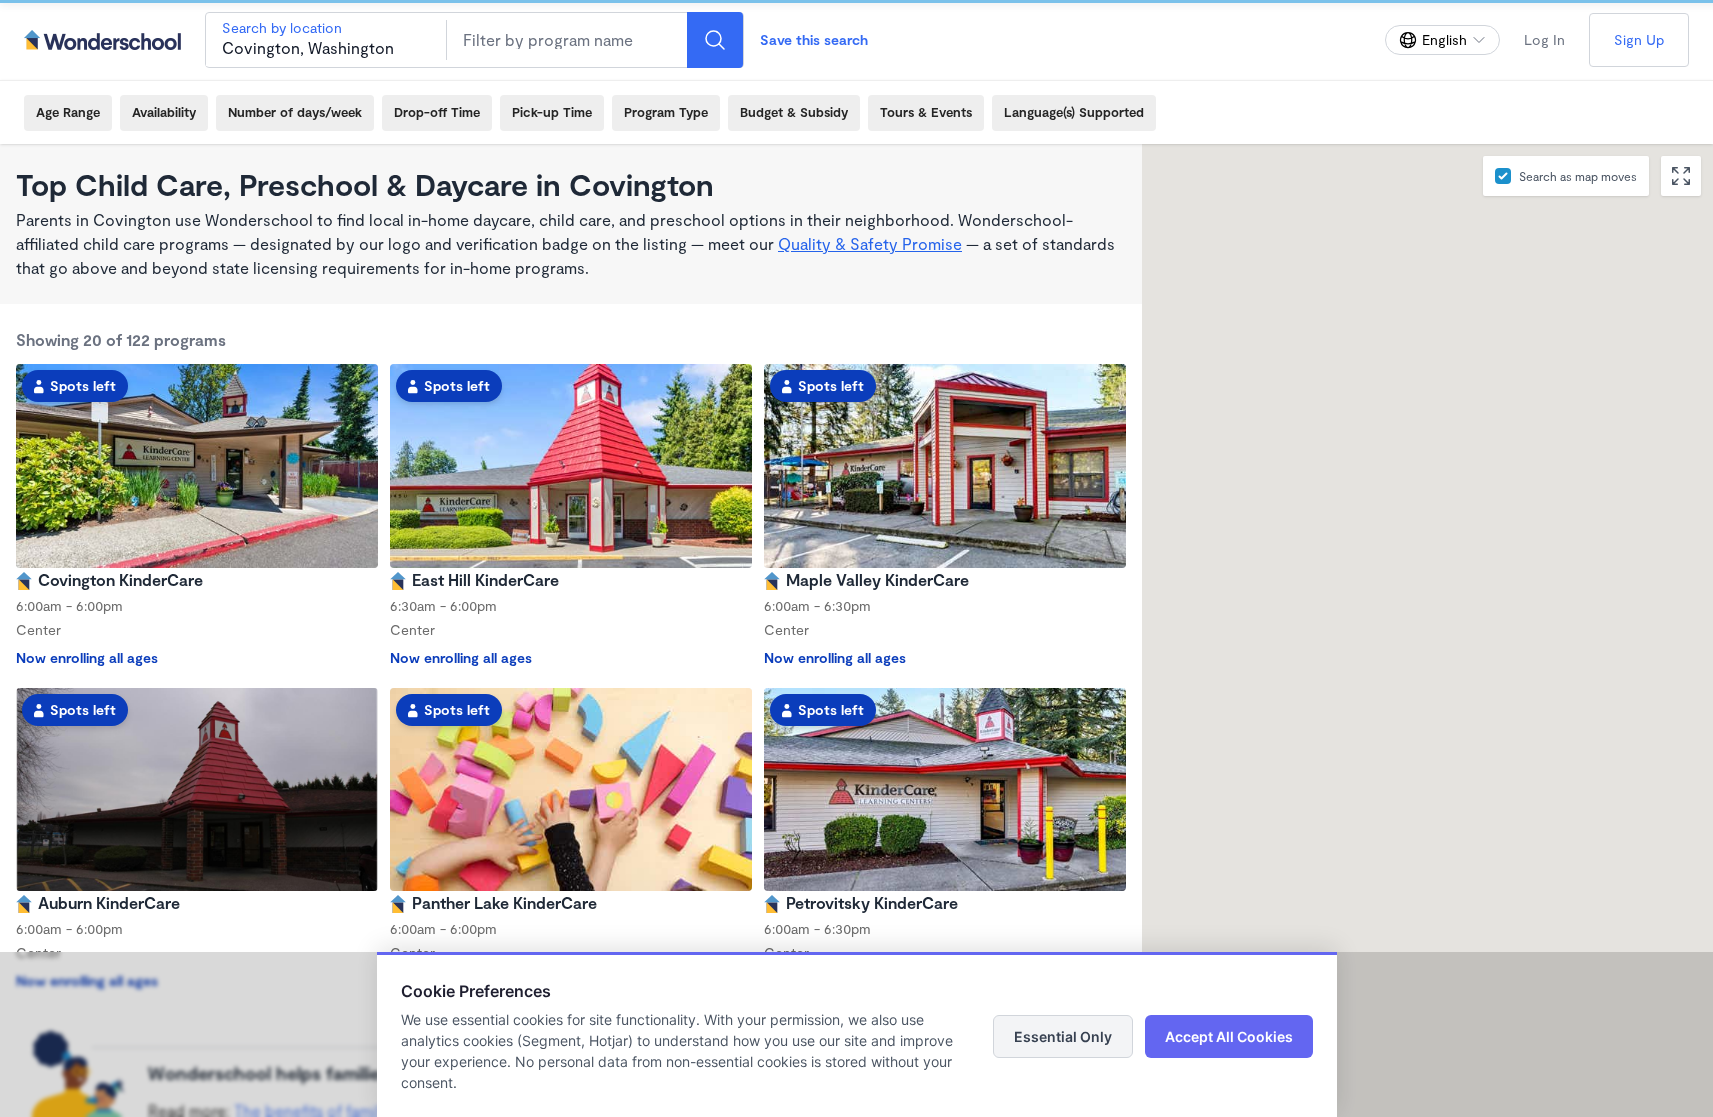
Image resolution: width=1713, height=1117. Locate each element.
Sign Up (1639, 39)
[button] (1401, 648)
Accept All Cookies (1229, 1036)
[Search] (715, 40)
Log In (1544, 39)
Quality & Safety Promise (870, 243)
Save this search (814, 39)
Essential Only (1063, 1036)
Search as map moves (1578, 176)
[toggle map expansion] (1681, 176)
